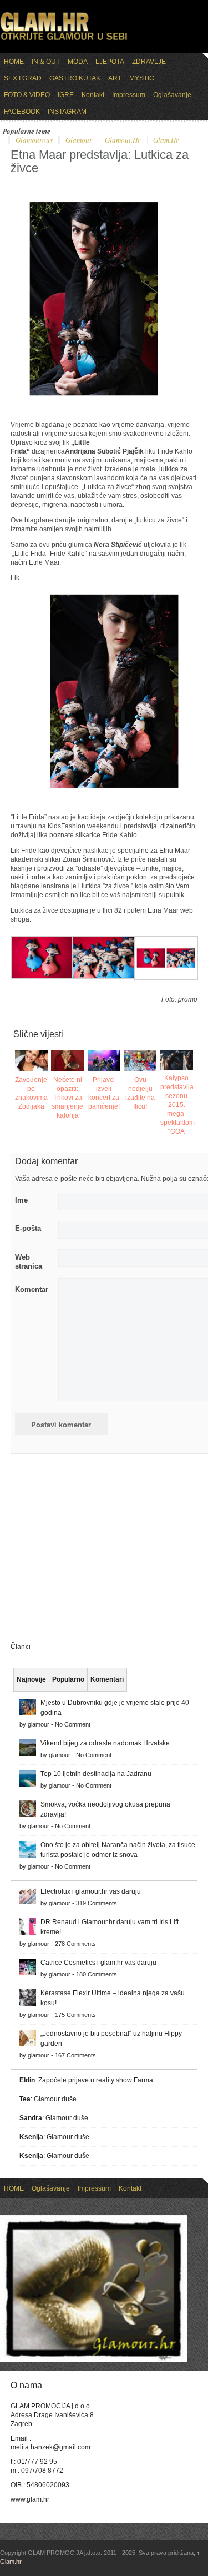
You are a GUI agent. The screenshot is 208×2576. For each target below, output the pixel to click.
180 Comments (97, 1974)
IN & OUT (46, 62)
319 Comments (97, 1903)
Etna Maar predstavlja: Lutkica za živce (100, 161)
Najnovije (31, 1679)
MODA (78, 62)
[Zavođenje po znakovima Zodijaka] (31, 1061)
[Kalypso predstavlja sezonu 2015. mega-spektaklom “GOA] (177, 1060)
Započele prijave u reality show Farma (96, 2080)
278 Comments (75, 1944)
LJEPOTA (110, 62)
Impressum (129, 95)
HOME (14, 62)
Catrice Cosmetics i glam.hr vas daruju (98, 1963)
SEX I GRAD (23, 78)
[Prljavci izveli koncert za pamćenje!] (104, 1061)
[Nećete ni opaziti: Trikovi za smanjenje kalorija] (67, 1061)
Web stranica (29, 1262)
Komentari (107, 1679)
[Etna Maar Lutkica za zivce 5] (42, 977)
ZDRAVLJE (149, 62)
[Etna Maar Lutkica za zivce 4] (104, 977)
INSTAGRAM (67, 112)
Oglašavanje (172, 95)
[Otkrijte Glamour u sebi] (64, 40)
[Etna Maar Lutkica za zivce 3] (166, 978)
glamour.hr (123, 140)
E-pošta (28, 1228)
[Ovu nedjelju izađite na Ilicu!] (140, 1061)
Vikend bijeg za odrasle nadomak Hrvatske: (106, 1743)
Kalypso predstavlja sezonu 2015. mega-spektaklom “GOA (177, 1105)
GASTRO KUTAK (75, 78)
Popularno (68, 1679)
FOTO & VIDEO (27, 95)
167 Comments (75, 2055)
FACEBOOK (22, 112)
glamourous (34, 140)
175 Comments (75, 2015)
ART (115, 78)
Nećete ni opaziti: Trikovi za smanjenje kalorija (67, 1098)
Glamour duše (55, 2099)
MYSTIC (142, 78)
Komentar (32, 1289)
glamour (79, 140)
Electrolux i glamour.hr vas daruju (91, 1891)
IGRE (66, 95)
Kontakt (93, 95)
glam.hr (166, 140)
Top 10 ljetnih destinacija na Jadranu (96, 1774)
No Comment (73, 1724)
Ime (21, 1200)
